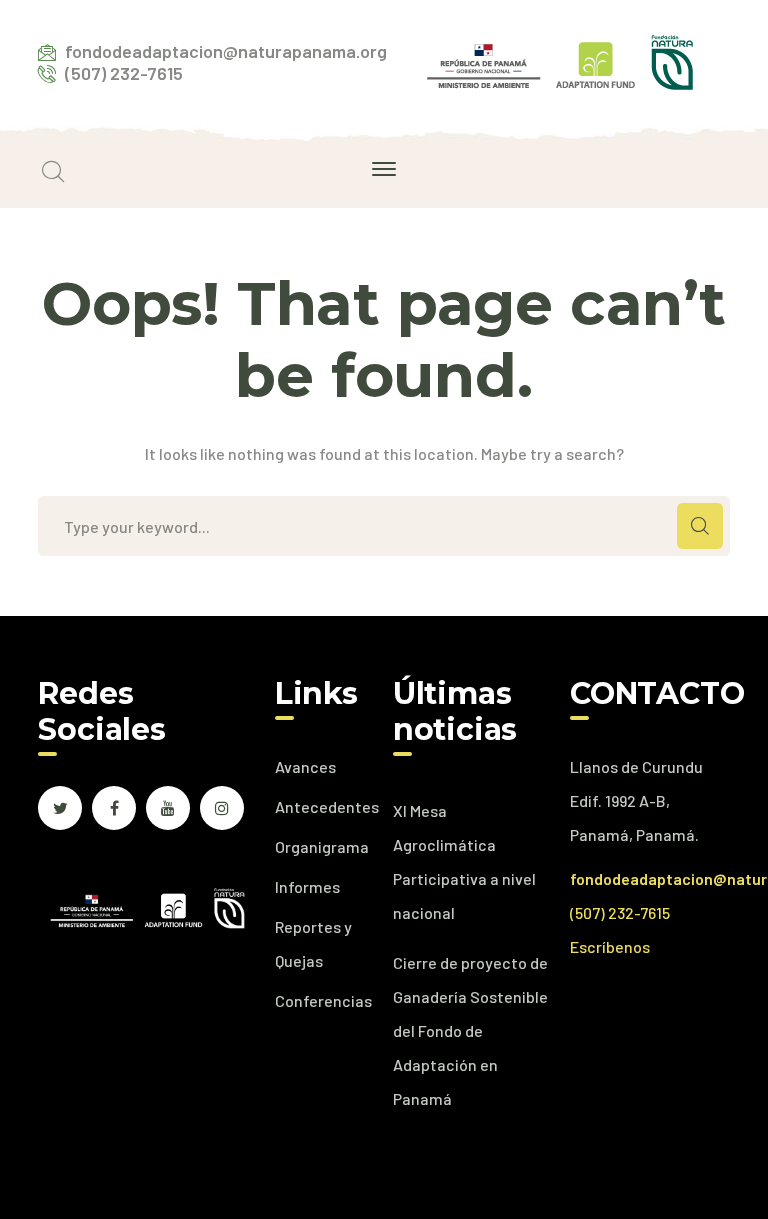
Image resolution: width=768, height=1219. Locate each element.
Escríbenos (610, 946)
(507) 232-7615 (620, 912)
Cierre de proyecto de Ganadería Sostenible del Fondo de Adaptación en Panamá (470, 1030)
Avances (305, 766)
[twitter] (60, 808)
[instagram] (222, 808)
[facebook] (114, 808)
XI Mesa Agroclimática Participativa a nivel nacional (464, 861)
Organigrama (322, 846)
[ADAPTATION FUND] (560, 59)
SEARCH (700, 526)
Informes (307, 886)
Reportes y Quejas (313, 943)
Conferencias (323, 1000)
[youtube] (168, 808)
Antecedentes (327, 806)
